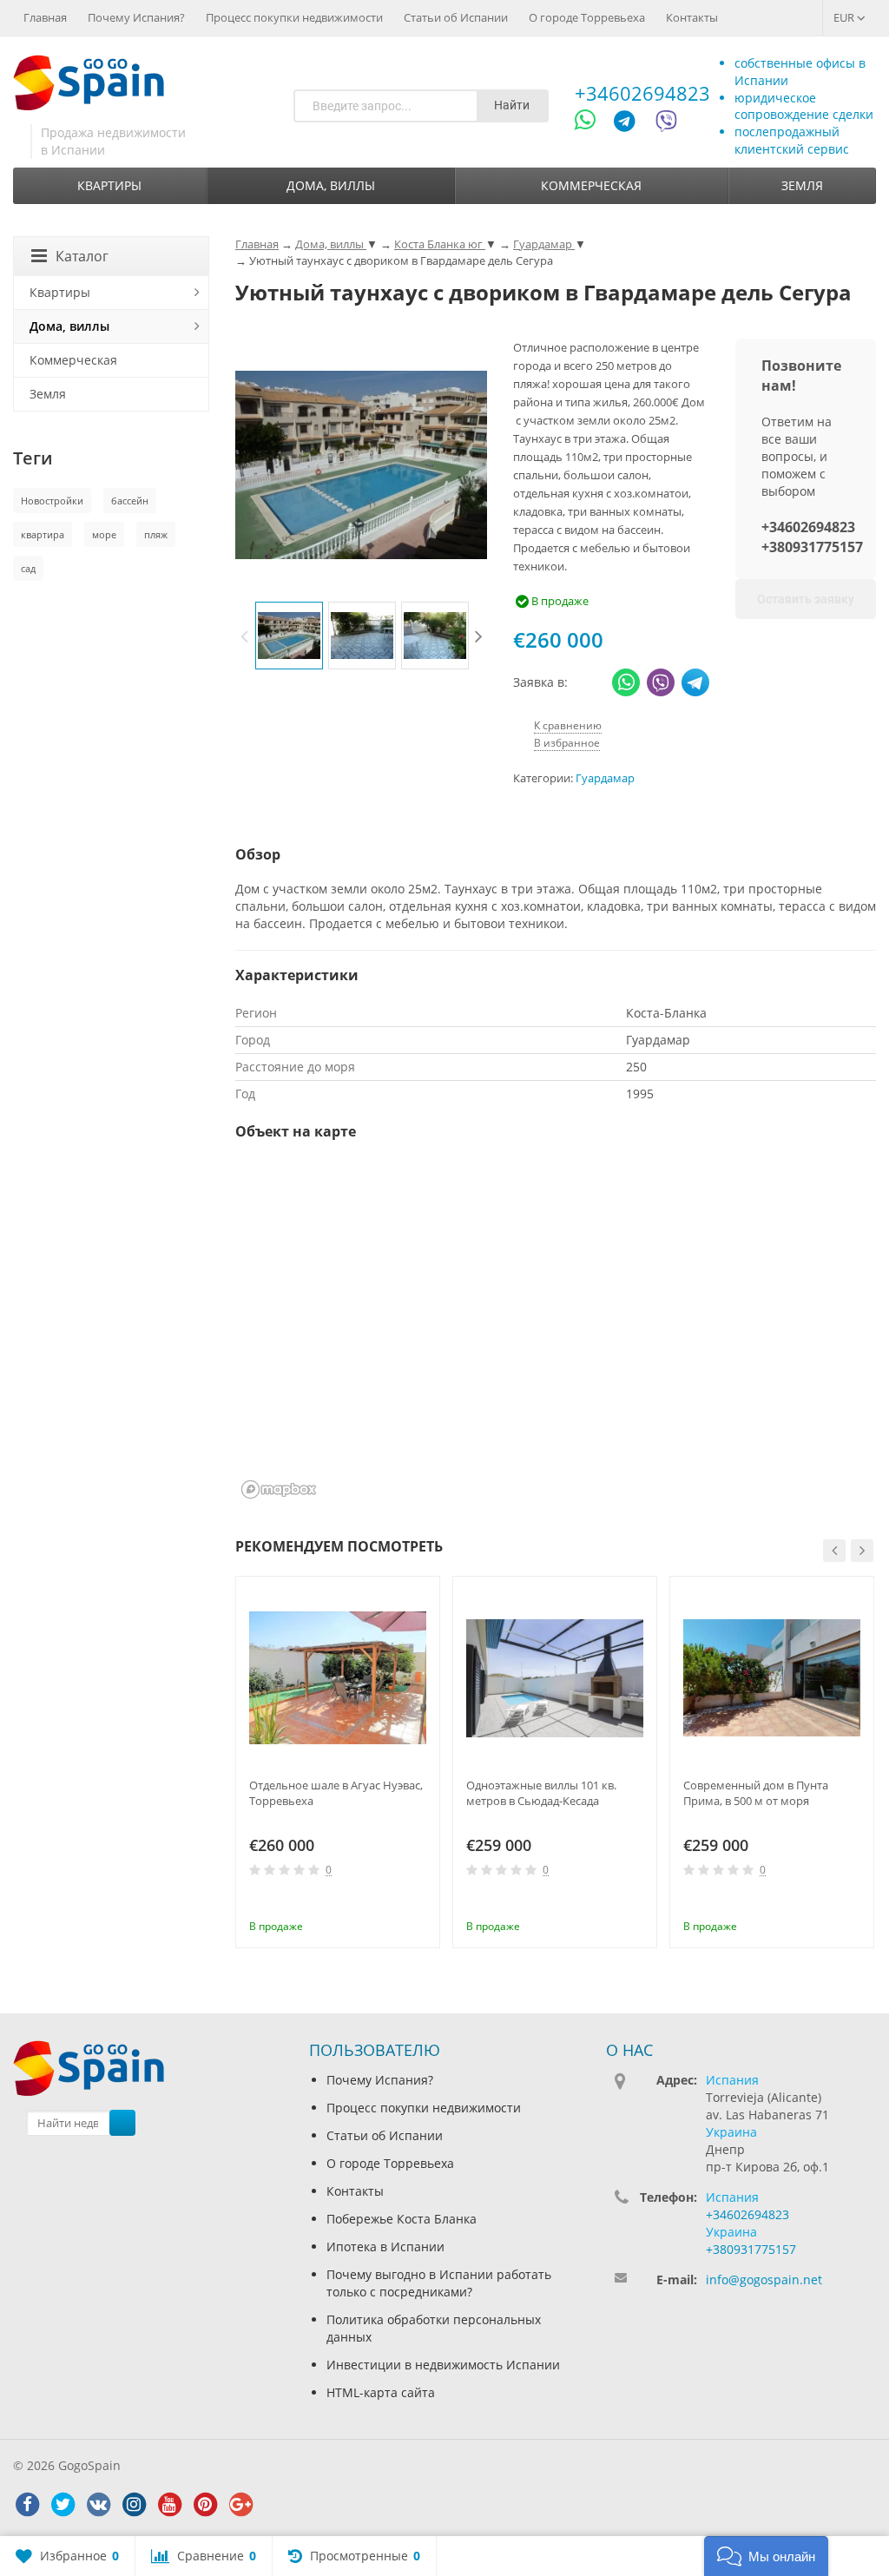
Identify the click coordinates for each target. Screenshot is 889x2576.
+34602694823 (642, 93)
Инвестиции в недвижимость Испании (443, 2365)
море (104, 534)
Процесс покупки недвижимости (294, 17)
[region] (556, 1331)
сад (28, 568)
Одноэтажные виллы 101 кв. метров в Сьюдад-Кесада (541, 1793)
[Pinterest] (205, 2505)
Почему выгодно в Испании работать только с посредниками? (439, 2283)
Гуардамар (605, 778)
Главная (45, 17)
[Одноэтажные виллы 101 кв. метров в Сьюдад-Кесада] (555, 1678)
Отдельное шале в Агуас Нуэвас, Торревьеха (336, 1793)
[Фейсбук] (27, 2505)
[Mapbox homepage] (279, 1489)
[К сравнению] (392, 1903)
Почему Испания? (136, 17)
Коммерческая (591, 185)
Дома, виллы (331, 185)
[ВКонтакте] (98, 2505)
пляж (156, 534)
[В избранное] (420, 1903)
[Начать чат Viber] (666, 124)
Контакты (692, 17)
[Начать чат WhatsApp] (593, 124)
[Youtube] (169, 2505)
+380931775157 (812, 547)
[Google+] (240, 2505)
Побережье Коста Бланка (402, 2219)
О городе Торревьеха (587, 17)
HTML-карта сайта (381, 2392)
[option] (289, 636)
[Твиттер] (63, 2505)
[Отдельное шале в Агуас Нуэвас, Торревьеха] (338, 1678)
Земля (802, 185)
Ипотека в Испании (385, 2247)
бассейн (130, 501)
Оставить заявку (806, 599)
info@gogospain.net (764, 2280)
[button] (766, 2556)
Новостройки (52, 501)
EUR (845, 17)
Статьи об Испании (456, 17)
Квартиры (109, 185)
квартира (43, 534)
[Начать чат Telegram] (631, 124)
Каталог (82, 256)
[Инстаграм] (134, 2505)
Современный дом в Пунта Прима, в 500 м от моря (756, 1793)
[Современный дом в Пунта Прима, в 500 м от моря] (772, 1678)
